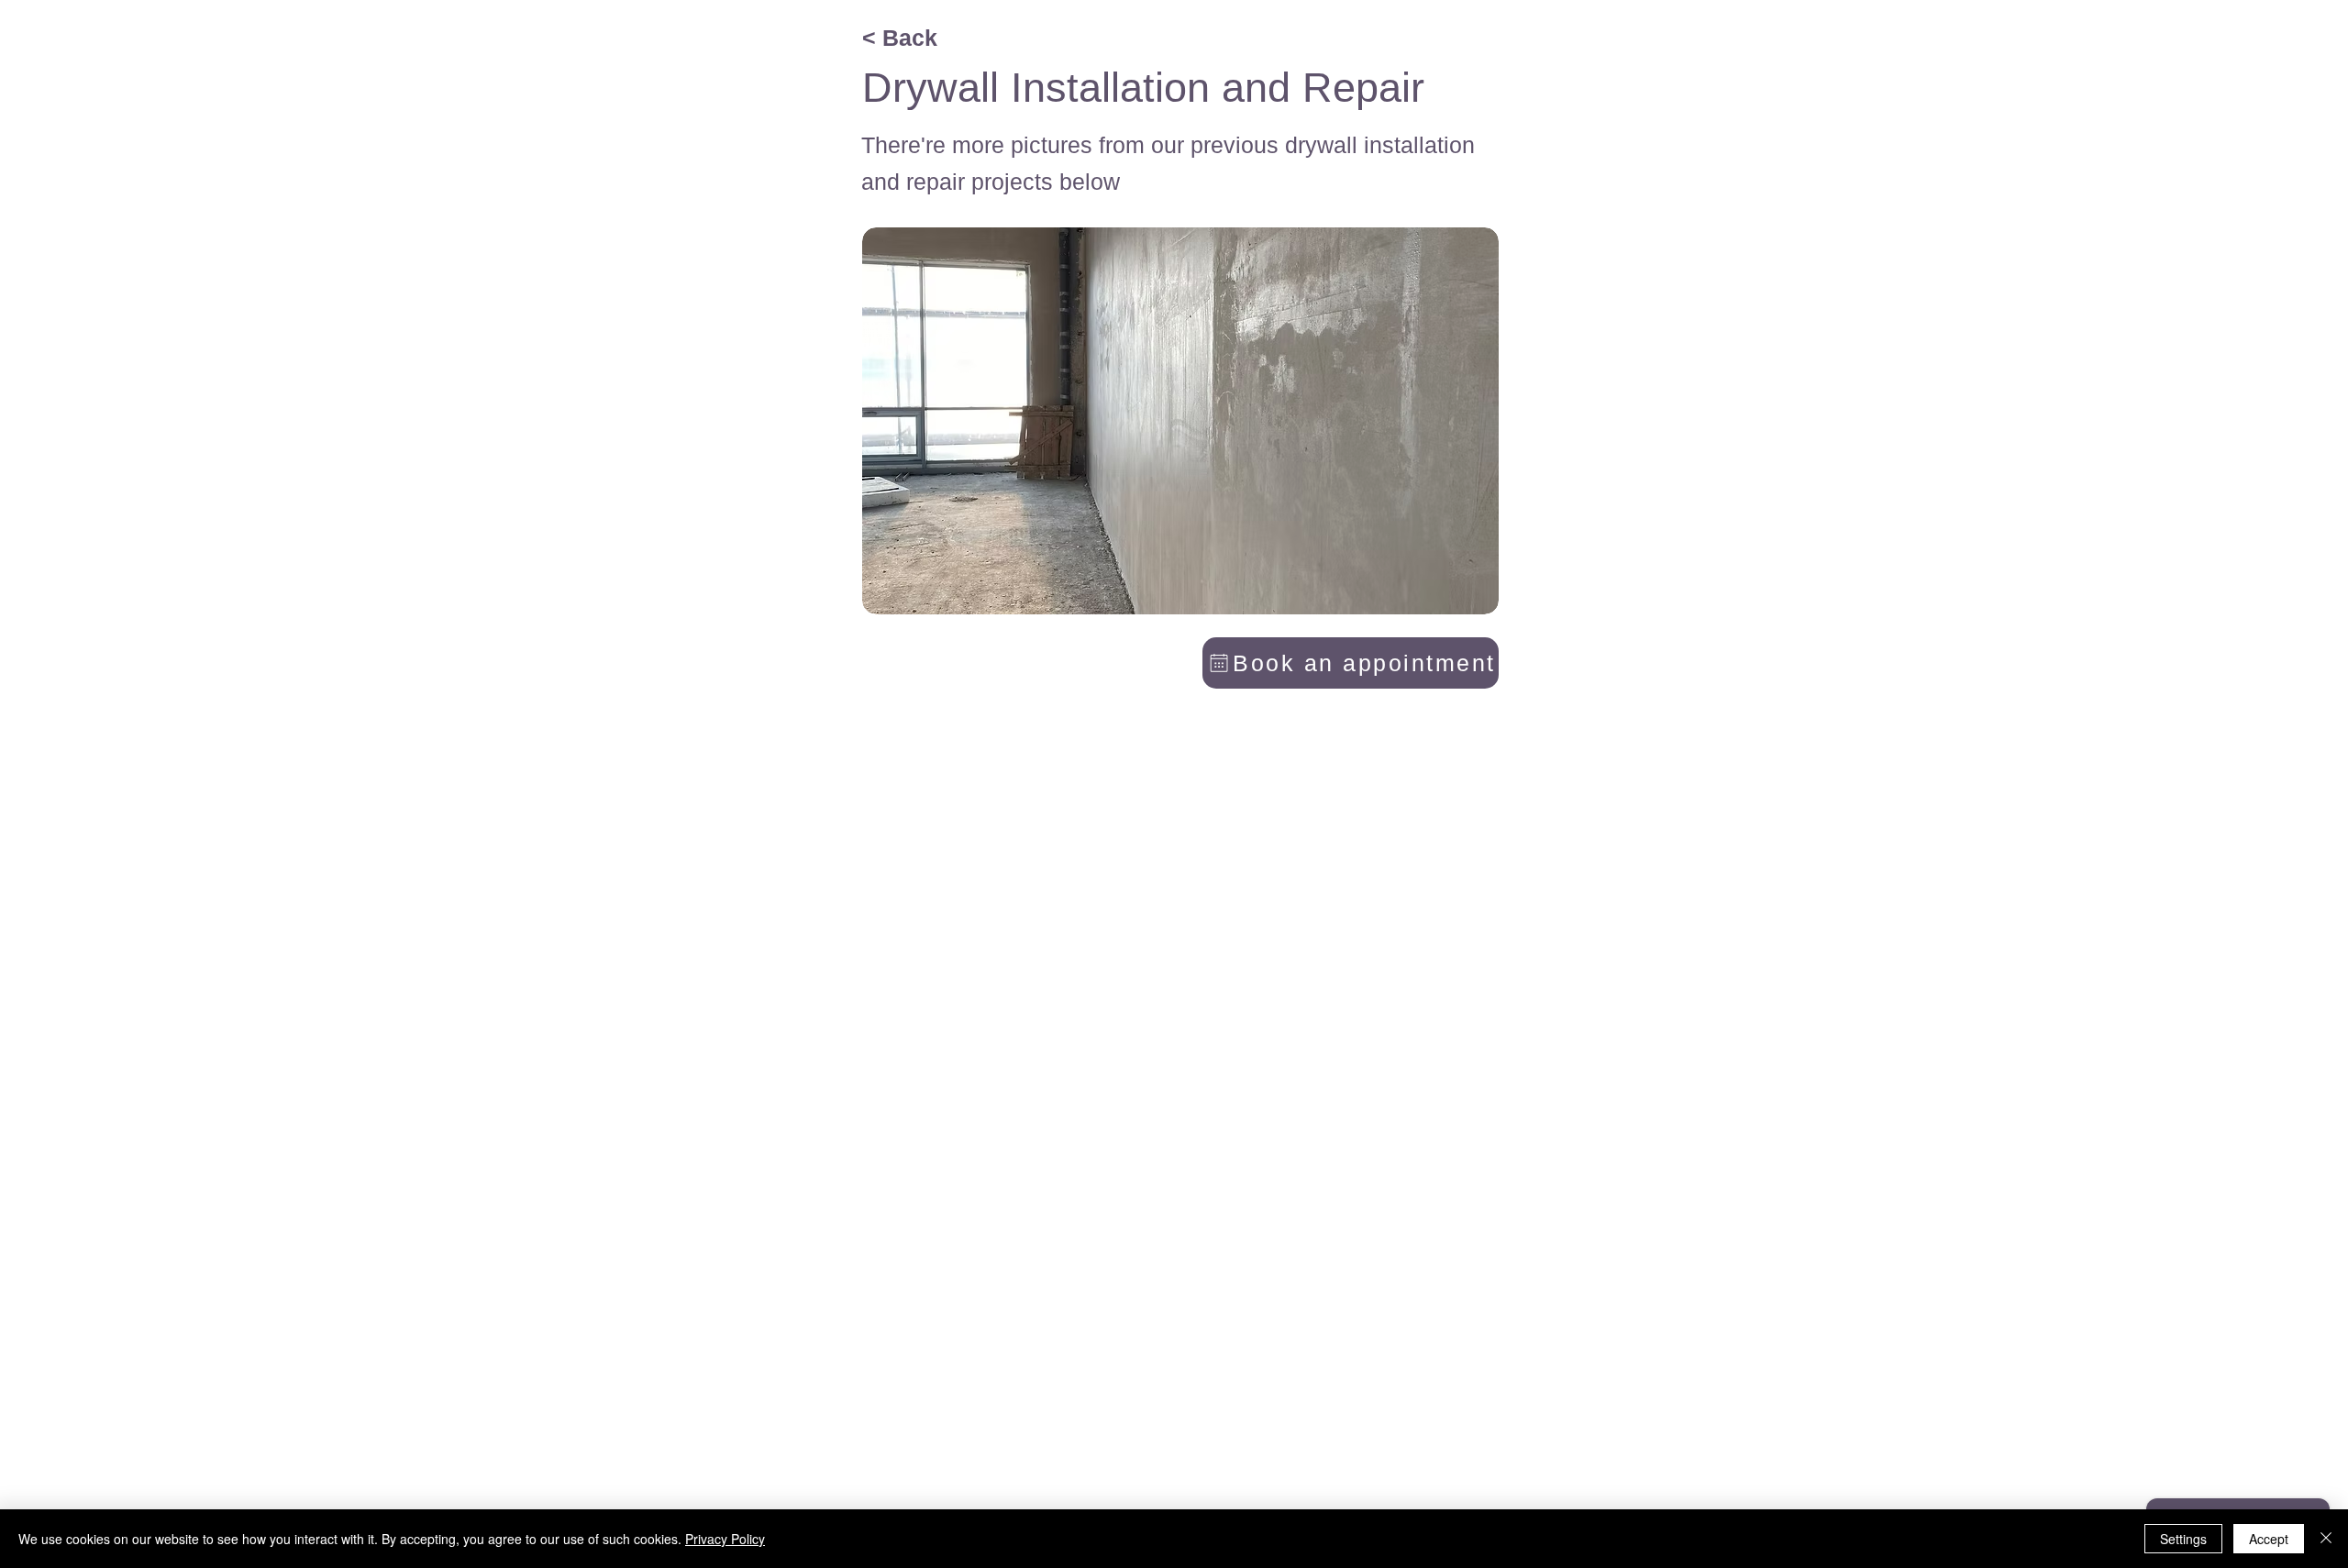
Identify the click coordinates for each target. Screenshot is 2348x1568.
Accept (2269, 1539)
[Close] (2326, 1539)
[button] (1180, 421)
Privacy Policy (725, 1539)
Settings (2183, 1539)
